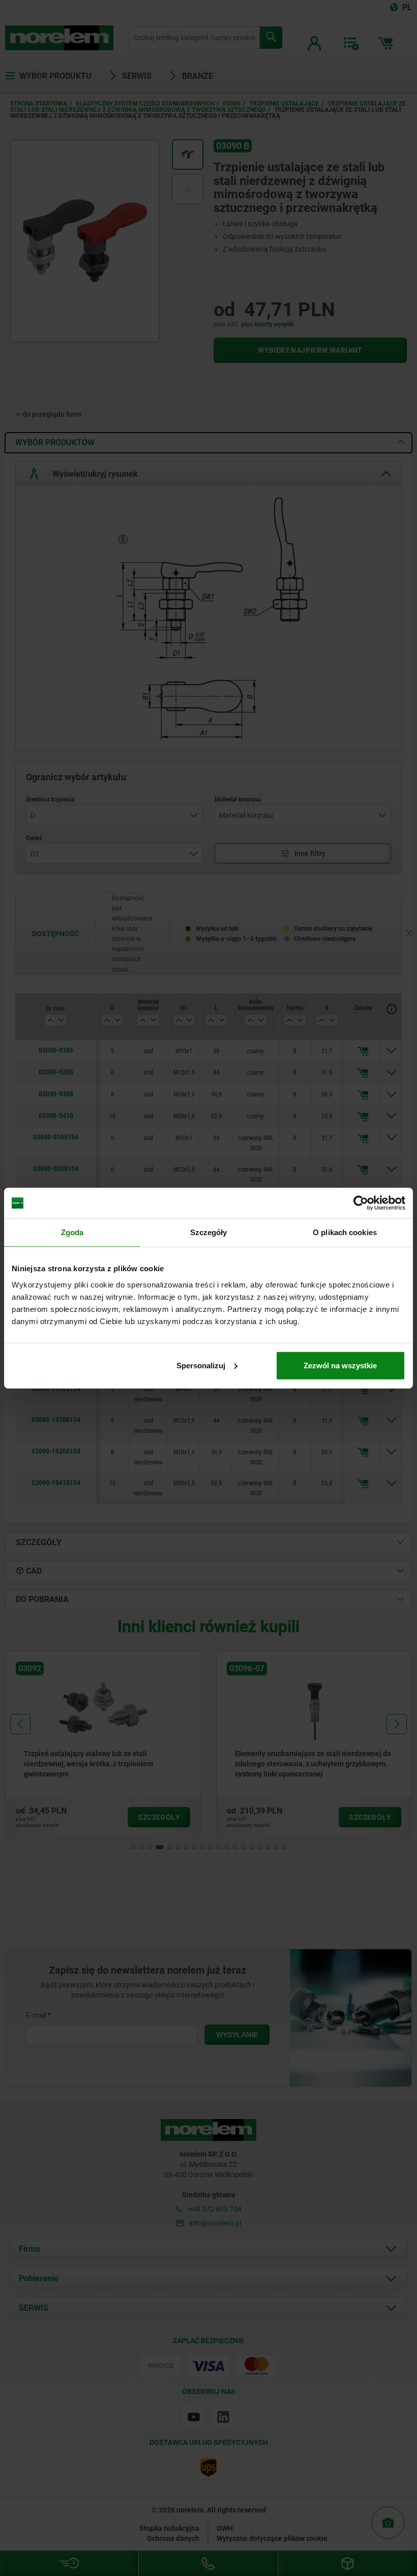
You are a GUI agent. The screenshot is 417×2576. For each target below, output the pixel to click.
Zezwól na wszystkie (340, 1365)
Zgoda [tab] (72, 1232)
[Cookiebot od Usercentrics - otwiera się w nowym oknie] (361, 1203)
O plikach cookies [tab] (345, 1232)
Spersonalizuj (201, 1365)
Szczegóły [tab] (209, 1232)
